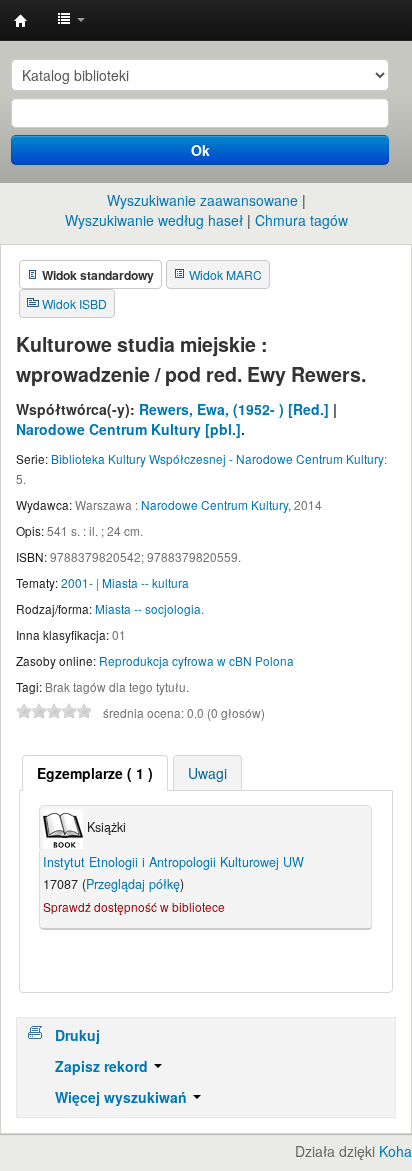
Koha (395, 1151)
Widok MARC (225, 274)
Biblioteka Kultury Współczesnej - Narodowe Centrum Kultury (217, 458)
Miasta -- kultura (145, 582)
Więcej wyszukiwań (123, 1097)
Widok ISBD (74, 303)
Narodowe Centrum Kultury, (216, 504)
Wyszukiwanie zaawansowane (202, 200)
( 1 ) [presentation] (95, 773)
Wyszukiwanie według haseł (154, 220)
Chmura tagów (301, 220)
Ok (200, 150)
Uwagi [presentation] (207, 773)
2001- (77, 582)
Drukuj (77, 1035)
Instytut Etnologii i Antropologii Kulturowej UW (21, 21)
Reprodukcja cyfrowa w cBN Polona (196, 660)
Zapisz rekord (103, 1066)
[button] (71, 20)
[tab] (95, 773)
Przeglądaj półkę (133, 884)
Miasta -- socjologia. (149, 608)
